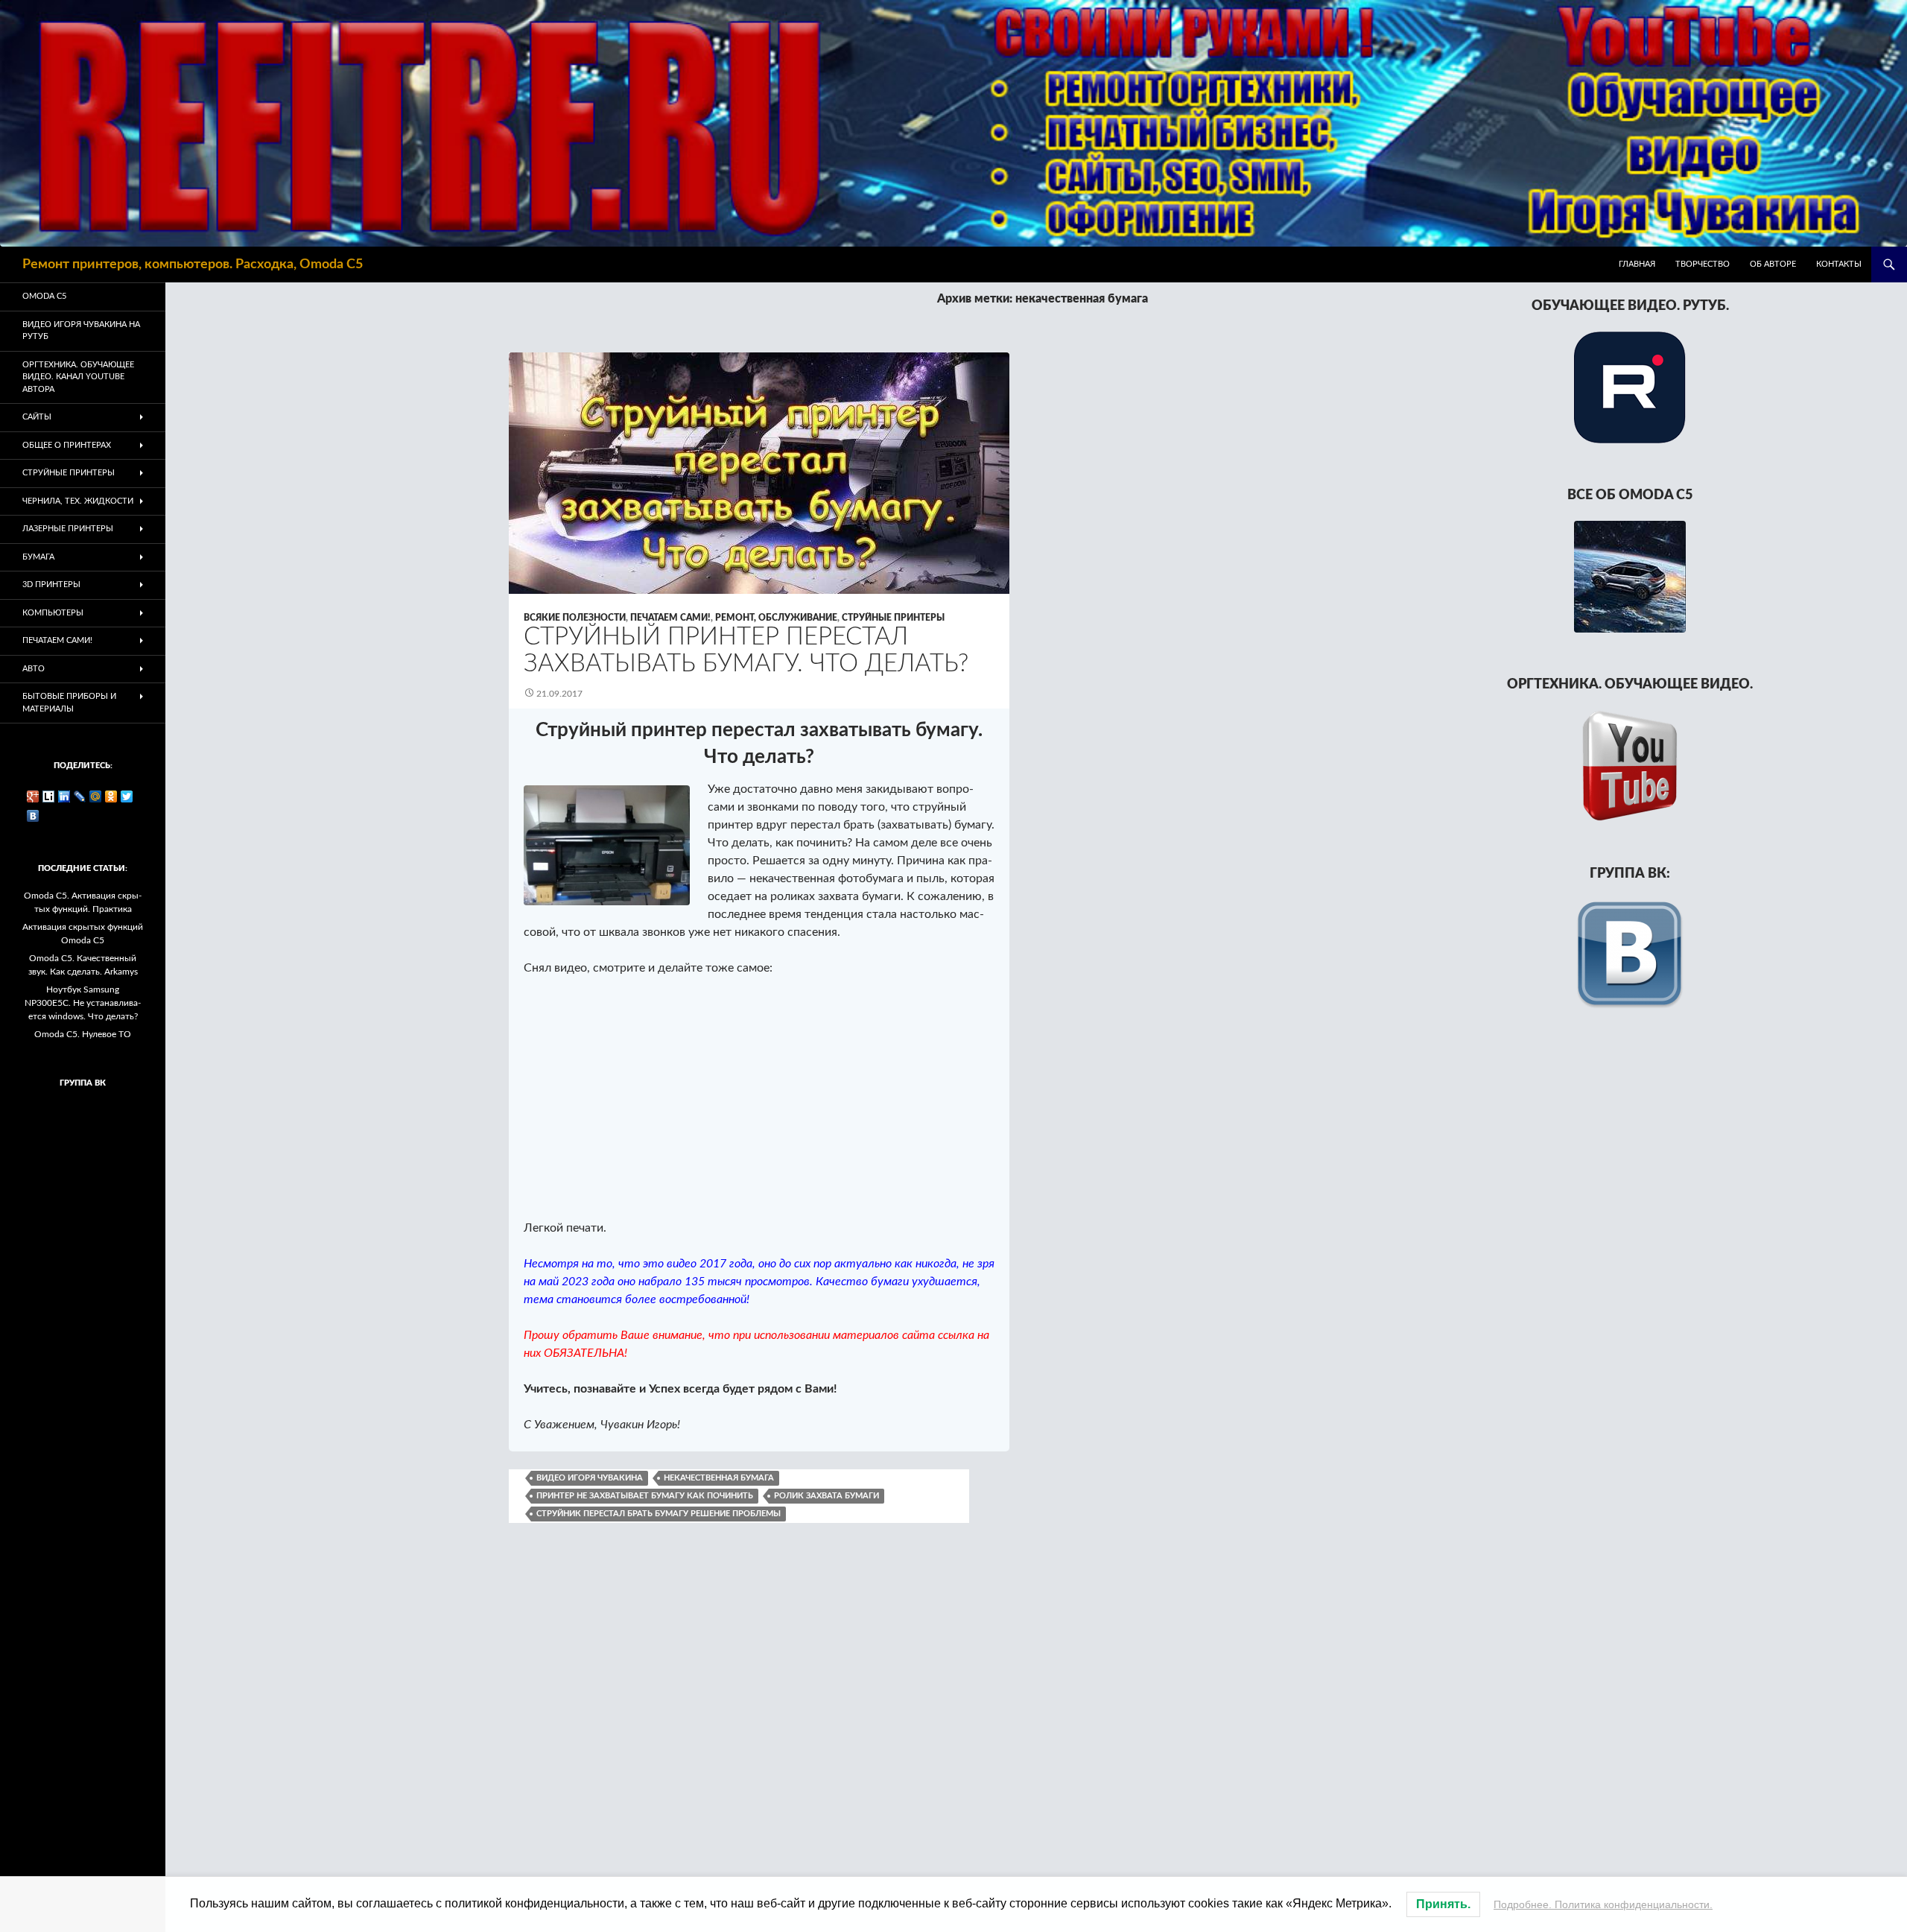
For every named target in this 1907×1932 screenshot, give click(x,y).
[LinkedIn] (64, 796)
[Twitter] (127, 796)
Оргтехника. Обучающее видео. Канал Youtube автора (78, 377)
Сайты (37, 417)
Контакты (1839, 264)
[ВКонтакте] (33, 816)
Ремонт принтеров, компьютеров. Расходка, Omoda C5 (193, 265)
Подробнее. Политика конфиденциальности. (1603, 1904)
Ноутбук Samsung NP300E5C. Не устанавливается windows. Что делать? (83, 1003)
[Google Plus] (33, 796)
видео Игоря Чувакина (590, 1478)
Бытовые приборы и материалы (69, 703)
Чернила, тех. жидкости (78, 501)
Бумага (38, 557)
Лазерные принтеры (68, 529)
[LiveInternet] (49, 796)
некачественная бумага (719, 1478)
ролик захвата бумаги (826, 1496)
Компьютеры (53, 613)
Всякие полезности (575, 618)
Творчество (1703, 264)
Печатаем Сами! (670, 618)
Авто (34, 669)
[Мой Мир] (96, 796)
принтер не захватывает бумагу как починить (645, 1496)
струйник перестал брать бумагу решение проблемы (659, 1514)
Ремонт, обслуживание (776, 618)
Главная (1637, 264)
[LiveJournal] (80, 796)
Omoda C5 (44, 296)
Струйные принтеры (893, 618)
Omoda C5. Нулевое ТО (83, 1034)
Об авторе (1773, 264)
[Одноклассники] (111, 796)
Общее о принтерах (67, 445)
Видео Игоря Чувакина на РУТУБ (81, 331)
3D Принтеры (51, 585)
